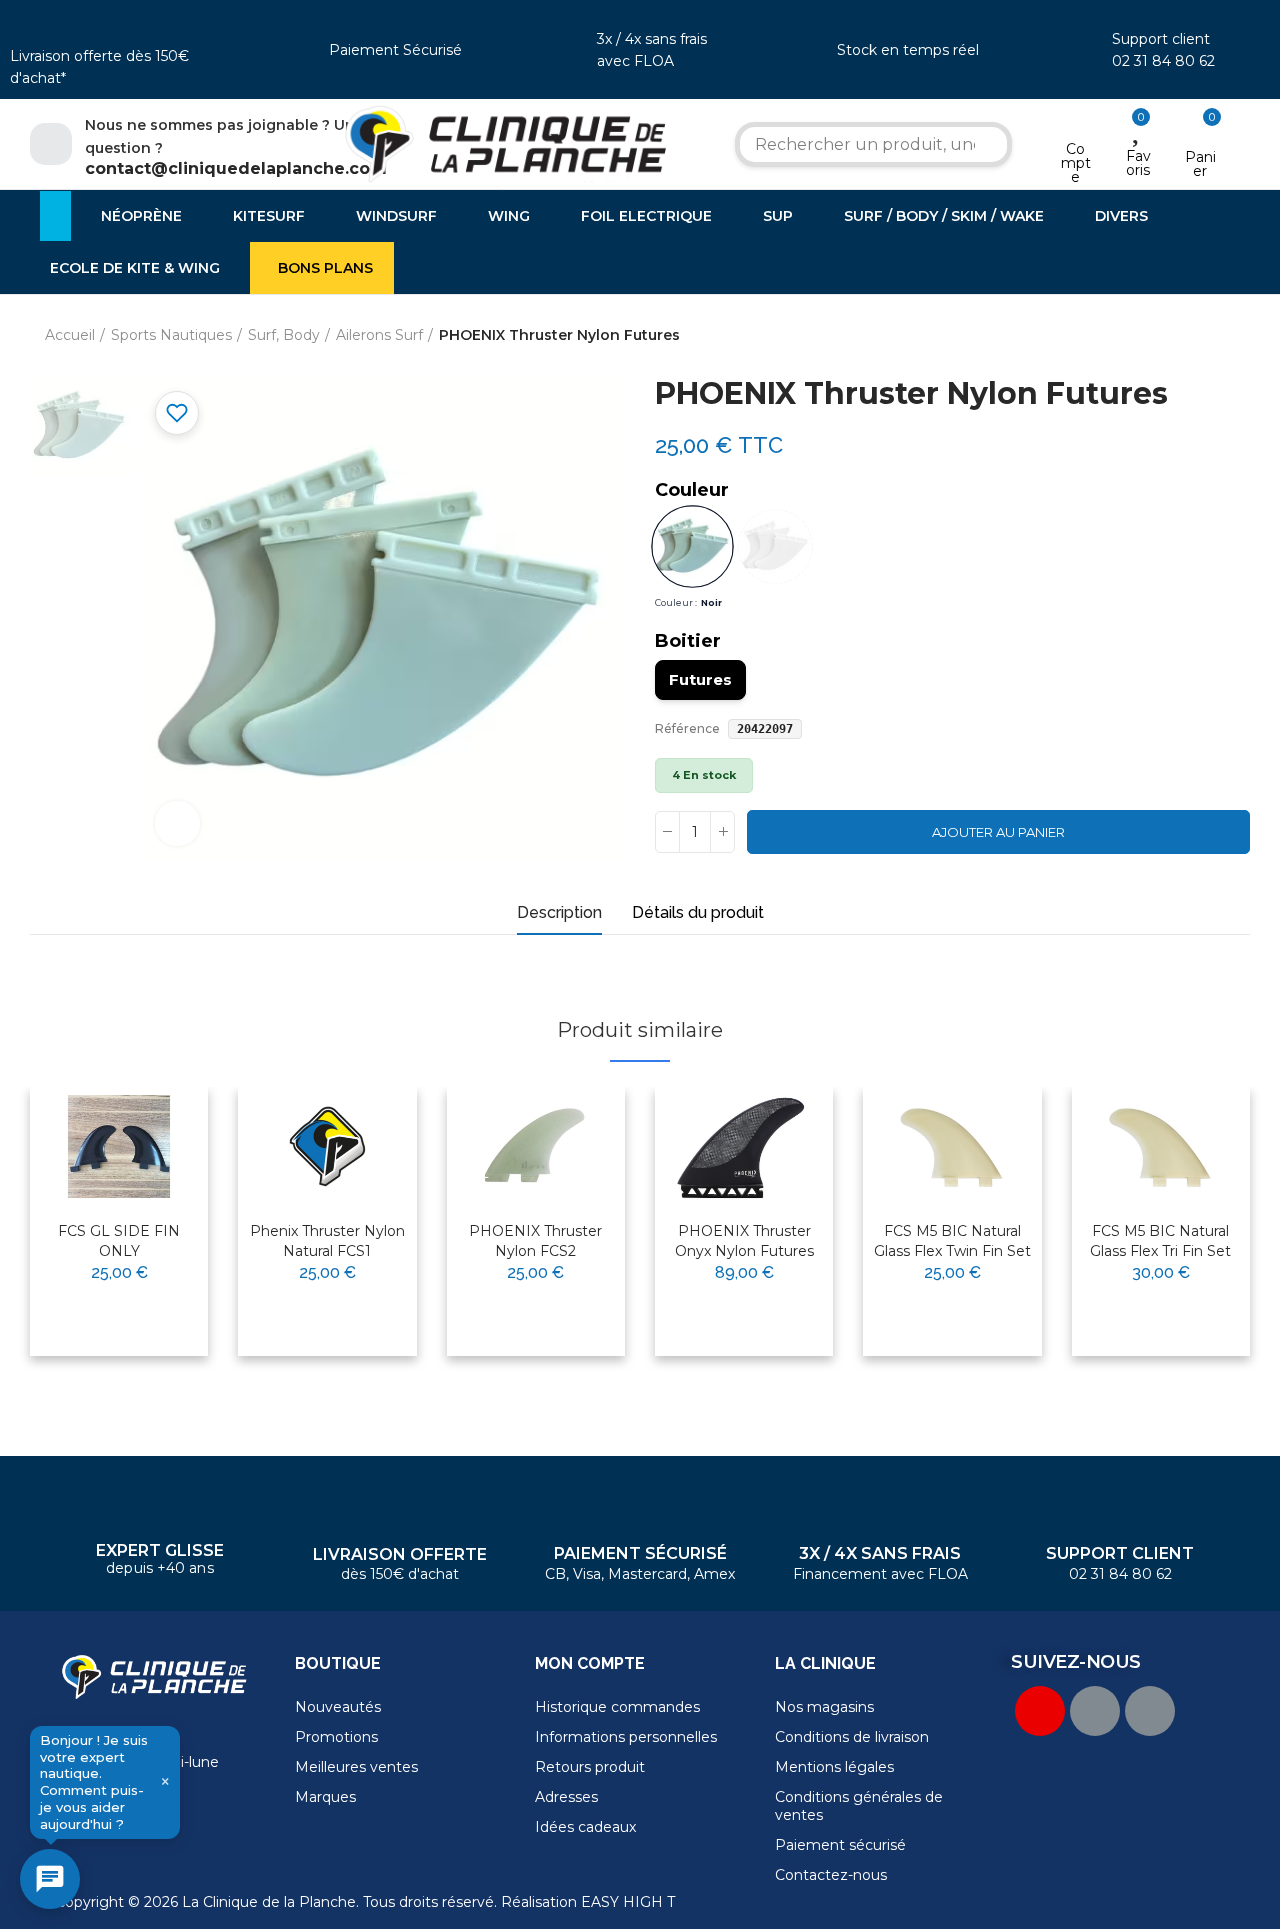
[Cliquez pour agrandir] (177, 823)
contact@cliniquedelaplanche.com (236, 168)
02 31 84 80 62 (1163, 61)
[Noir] (692, 546)
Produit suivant (1235, 336)
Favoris (1138, 163)
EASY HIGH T (628, 1902)
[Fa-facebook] (1095, 1711)
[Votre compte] (1075, 123)
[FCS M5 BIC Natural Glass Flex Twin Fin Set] (952, 1146)
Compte (1076, 163)
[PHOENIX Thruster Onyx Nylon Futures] (744, 1146)
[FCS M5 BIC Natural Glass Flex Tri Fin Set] (1161, 1146)
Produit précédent (1185, 336)
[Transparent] (775, 546)
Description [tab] (559, 912)
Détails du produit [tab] (698, 912)
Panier (1200, 164)
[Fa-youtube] (1040, 1711)
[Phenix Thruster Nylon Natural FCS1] (327, 1146)
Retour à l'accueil (1210, 336)
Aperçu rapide (144, 1166)
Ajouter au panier (998, 832)
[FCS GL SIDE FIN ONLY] (119, 1146)
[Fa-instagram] (1150, 1711)
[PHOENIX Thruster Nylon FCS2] (536, 1146)
